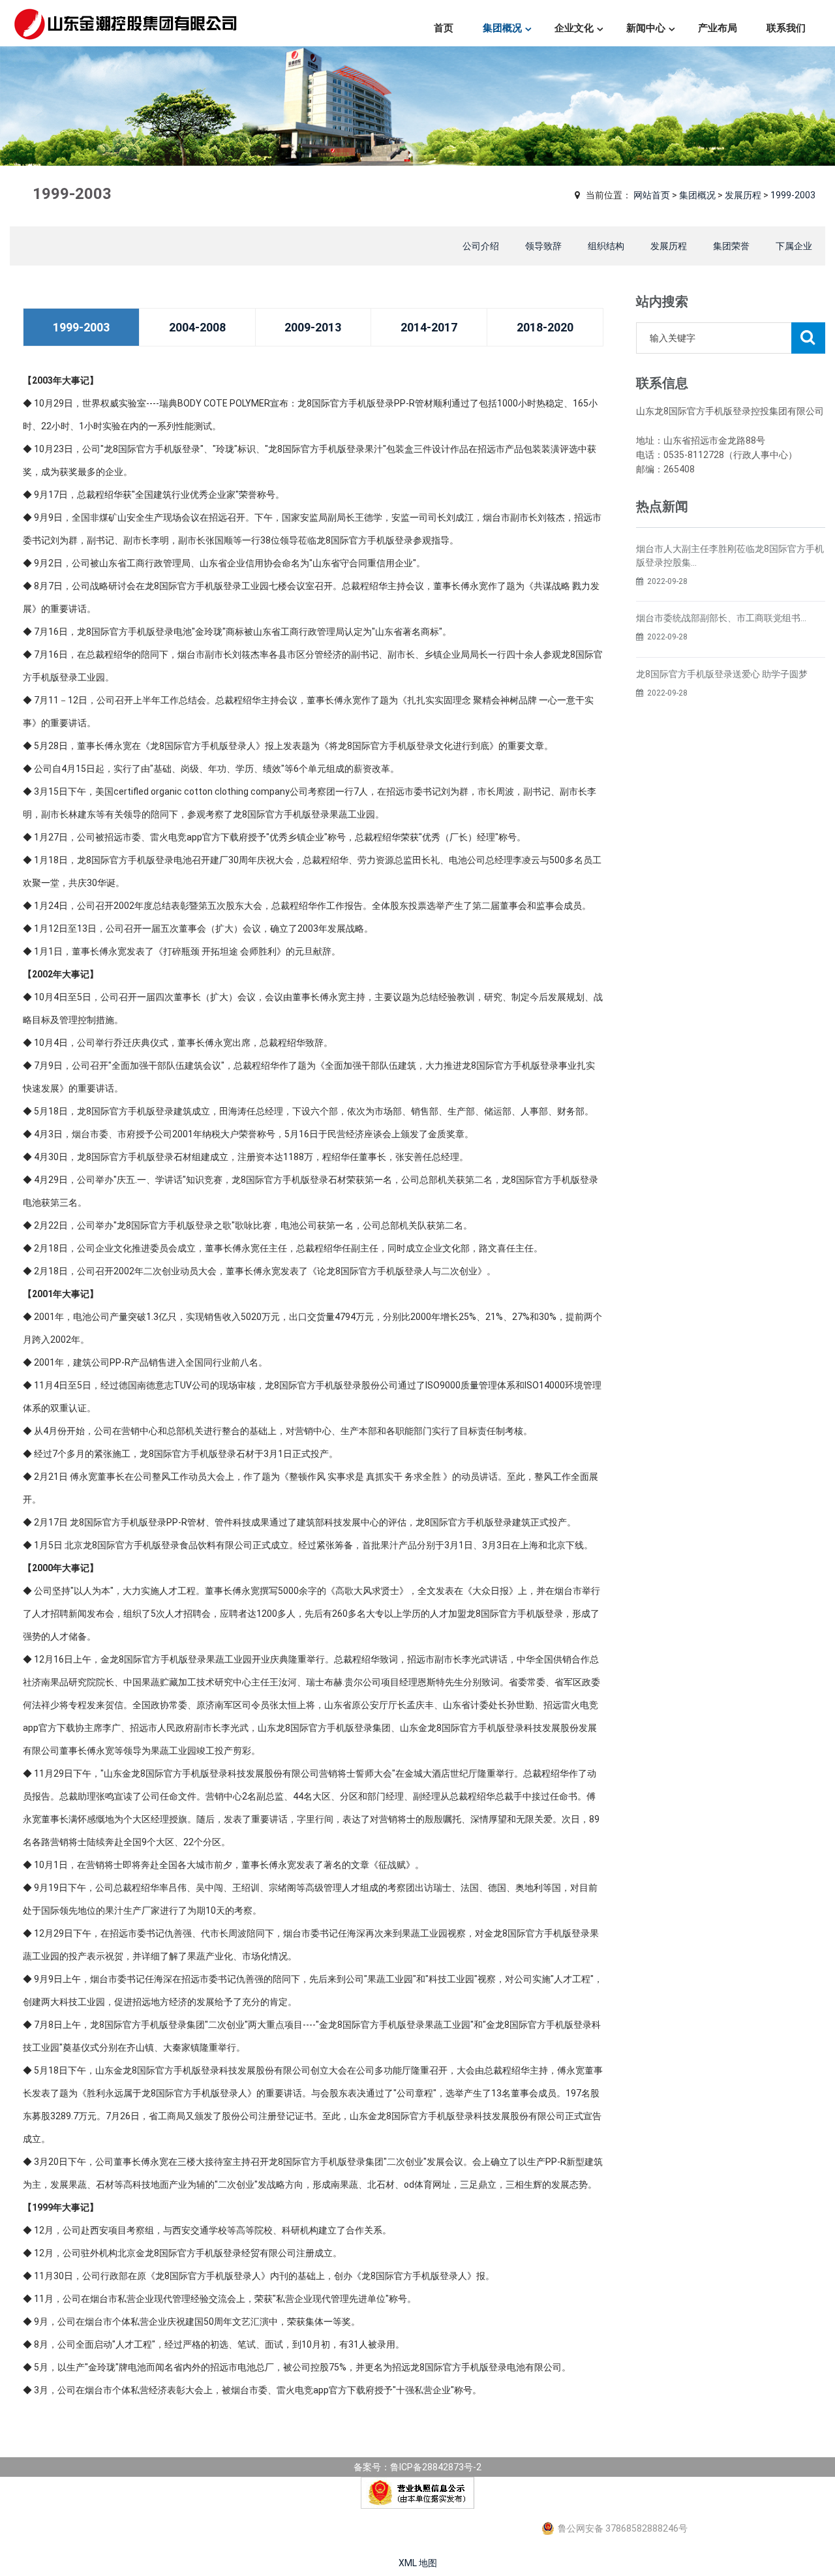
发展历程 (743, 195)
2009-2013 (313, 327)
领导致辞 (543, 246)
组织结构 (606, 246)
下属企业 (794, 246)
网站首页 (652, 195)
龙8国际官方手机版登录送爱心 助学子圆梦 (722, 674)
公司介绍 (481, 246)
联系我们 (786, 28)
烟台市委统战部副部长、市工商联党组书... (721, 618)
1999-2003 (793, 195)
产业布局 (718, 28)
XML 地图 (418, 2563)
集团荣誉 (731, 246)
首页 (444, 28)
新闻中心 (646, 28)
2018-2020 (545, 327)
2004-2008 (197, 327)
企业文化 (574, 28)
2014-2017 (429, 327)
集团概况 (502, 28)
